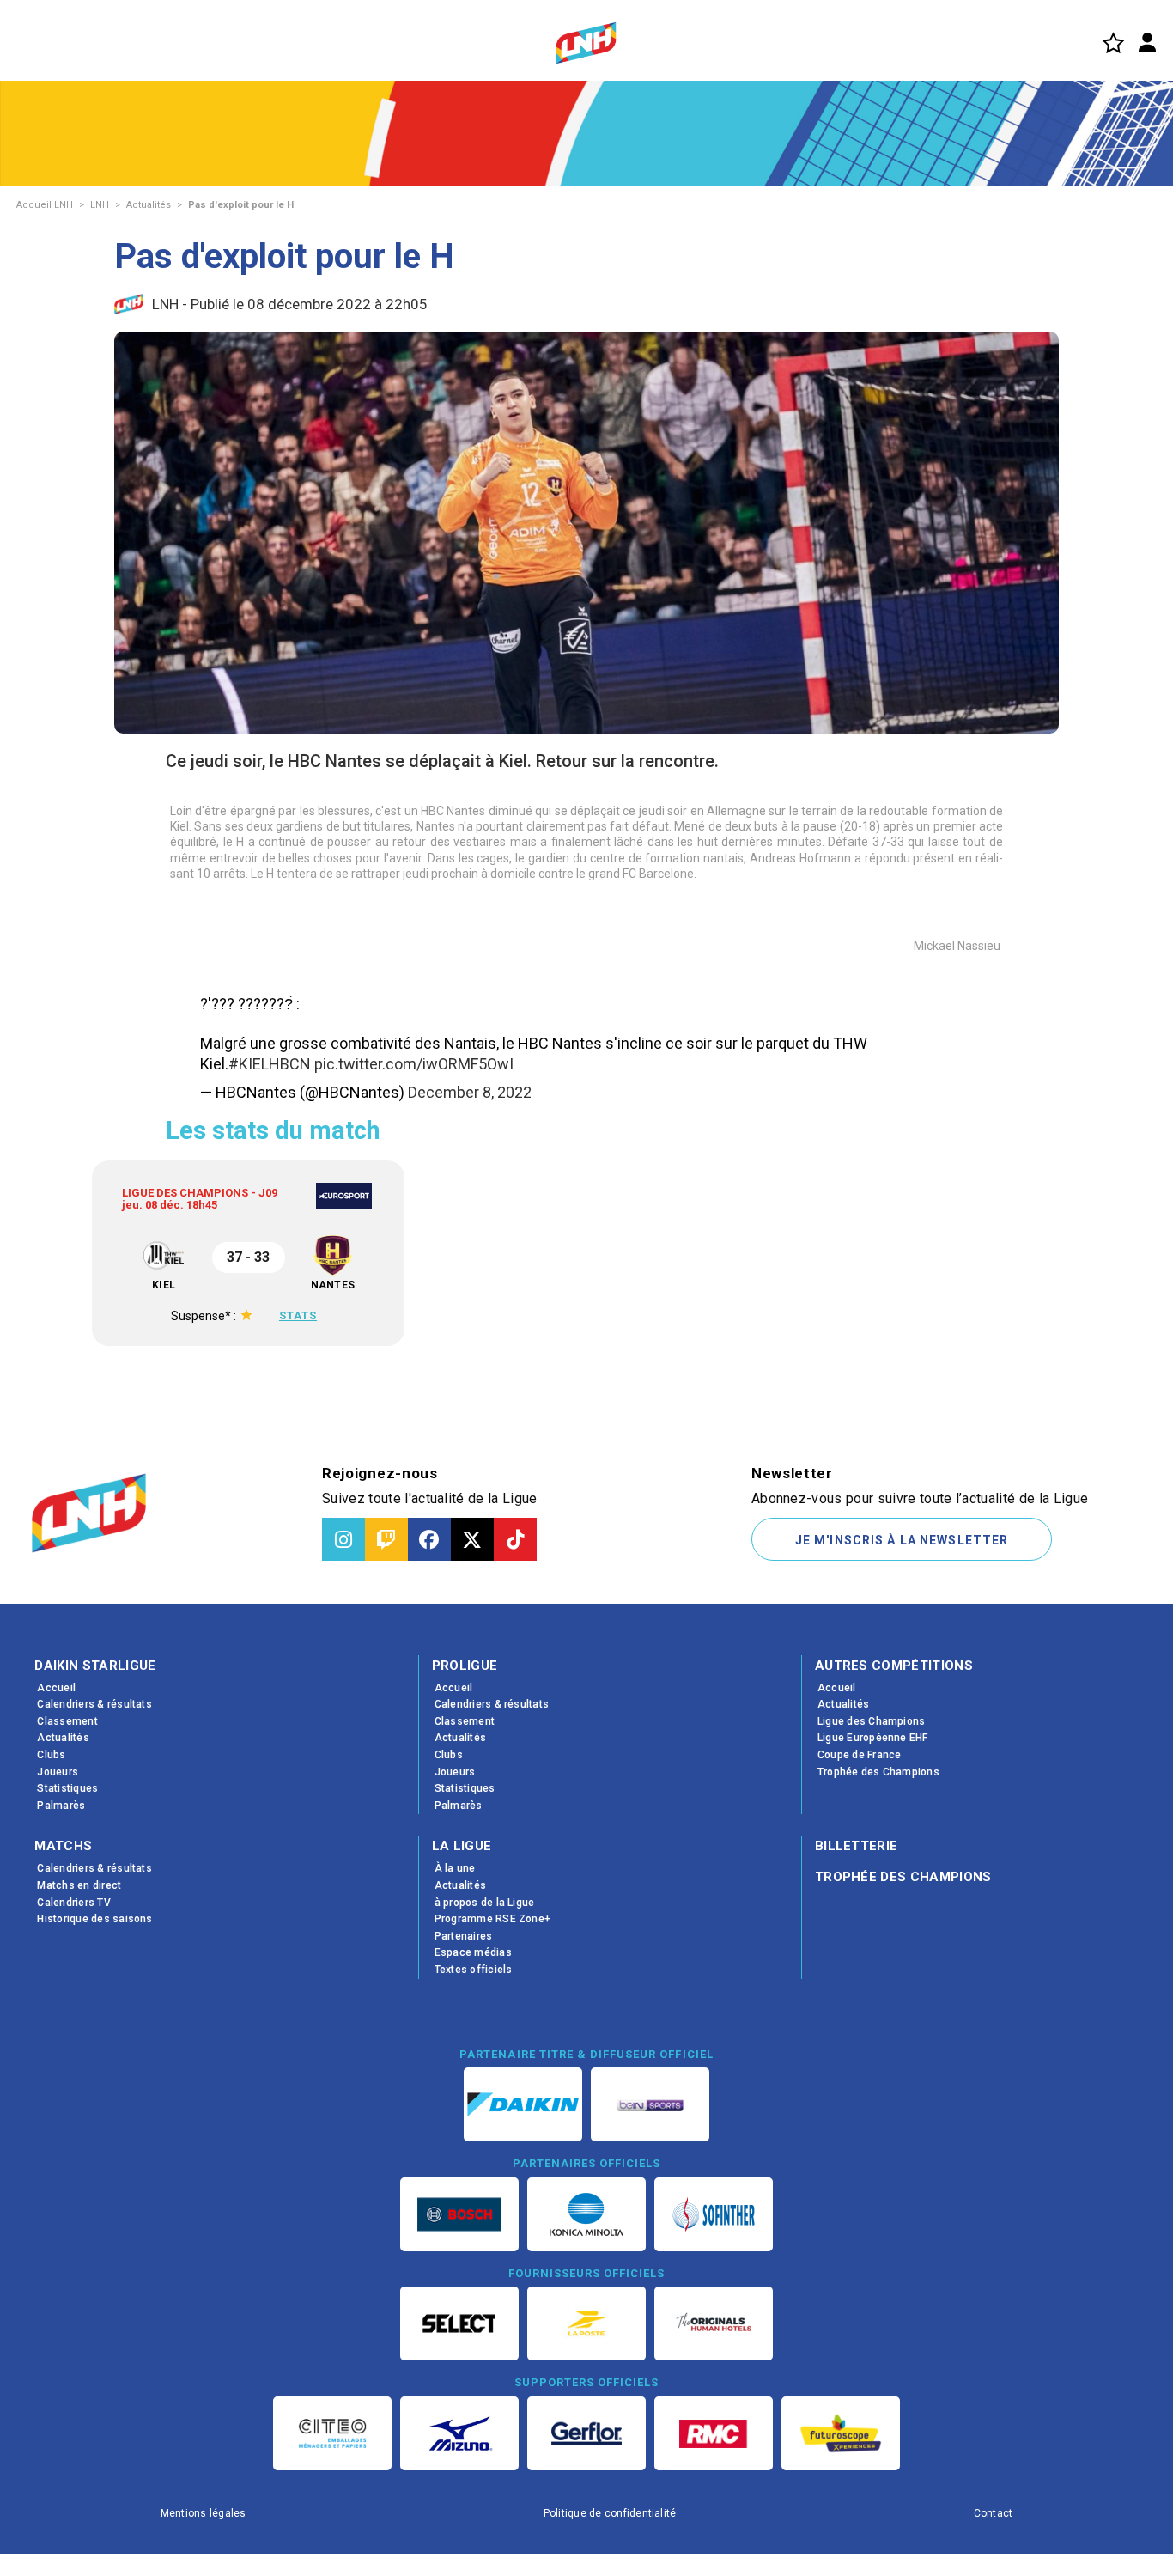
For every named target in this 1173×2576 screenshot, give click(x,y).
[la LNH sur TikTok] (515, 1539)
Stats (378, 1316)
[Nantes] (456, 1255)
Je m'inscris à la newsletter (902, 1540)
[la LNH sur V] (472, 1539)
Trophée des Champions (903, 1877)
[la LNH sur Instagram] (343, 1539)
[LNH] (586, 43)
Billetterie (857, 1846)
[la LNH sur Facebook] (429, 1539)
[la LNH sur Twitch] (386, 1539)
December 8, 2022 (470, 1092)
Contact (994, 2513)
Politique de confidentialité (610, 2513)
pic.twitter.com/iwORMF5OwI (414, 1064)
